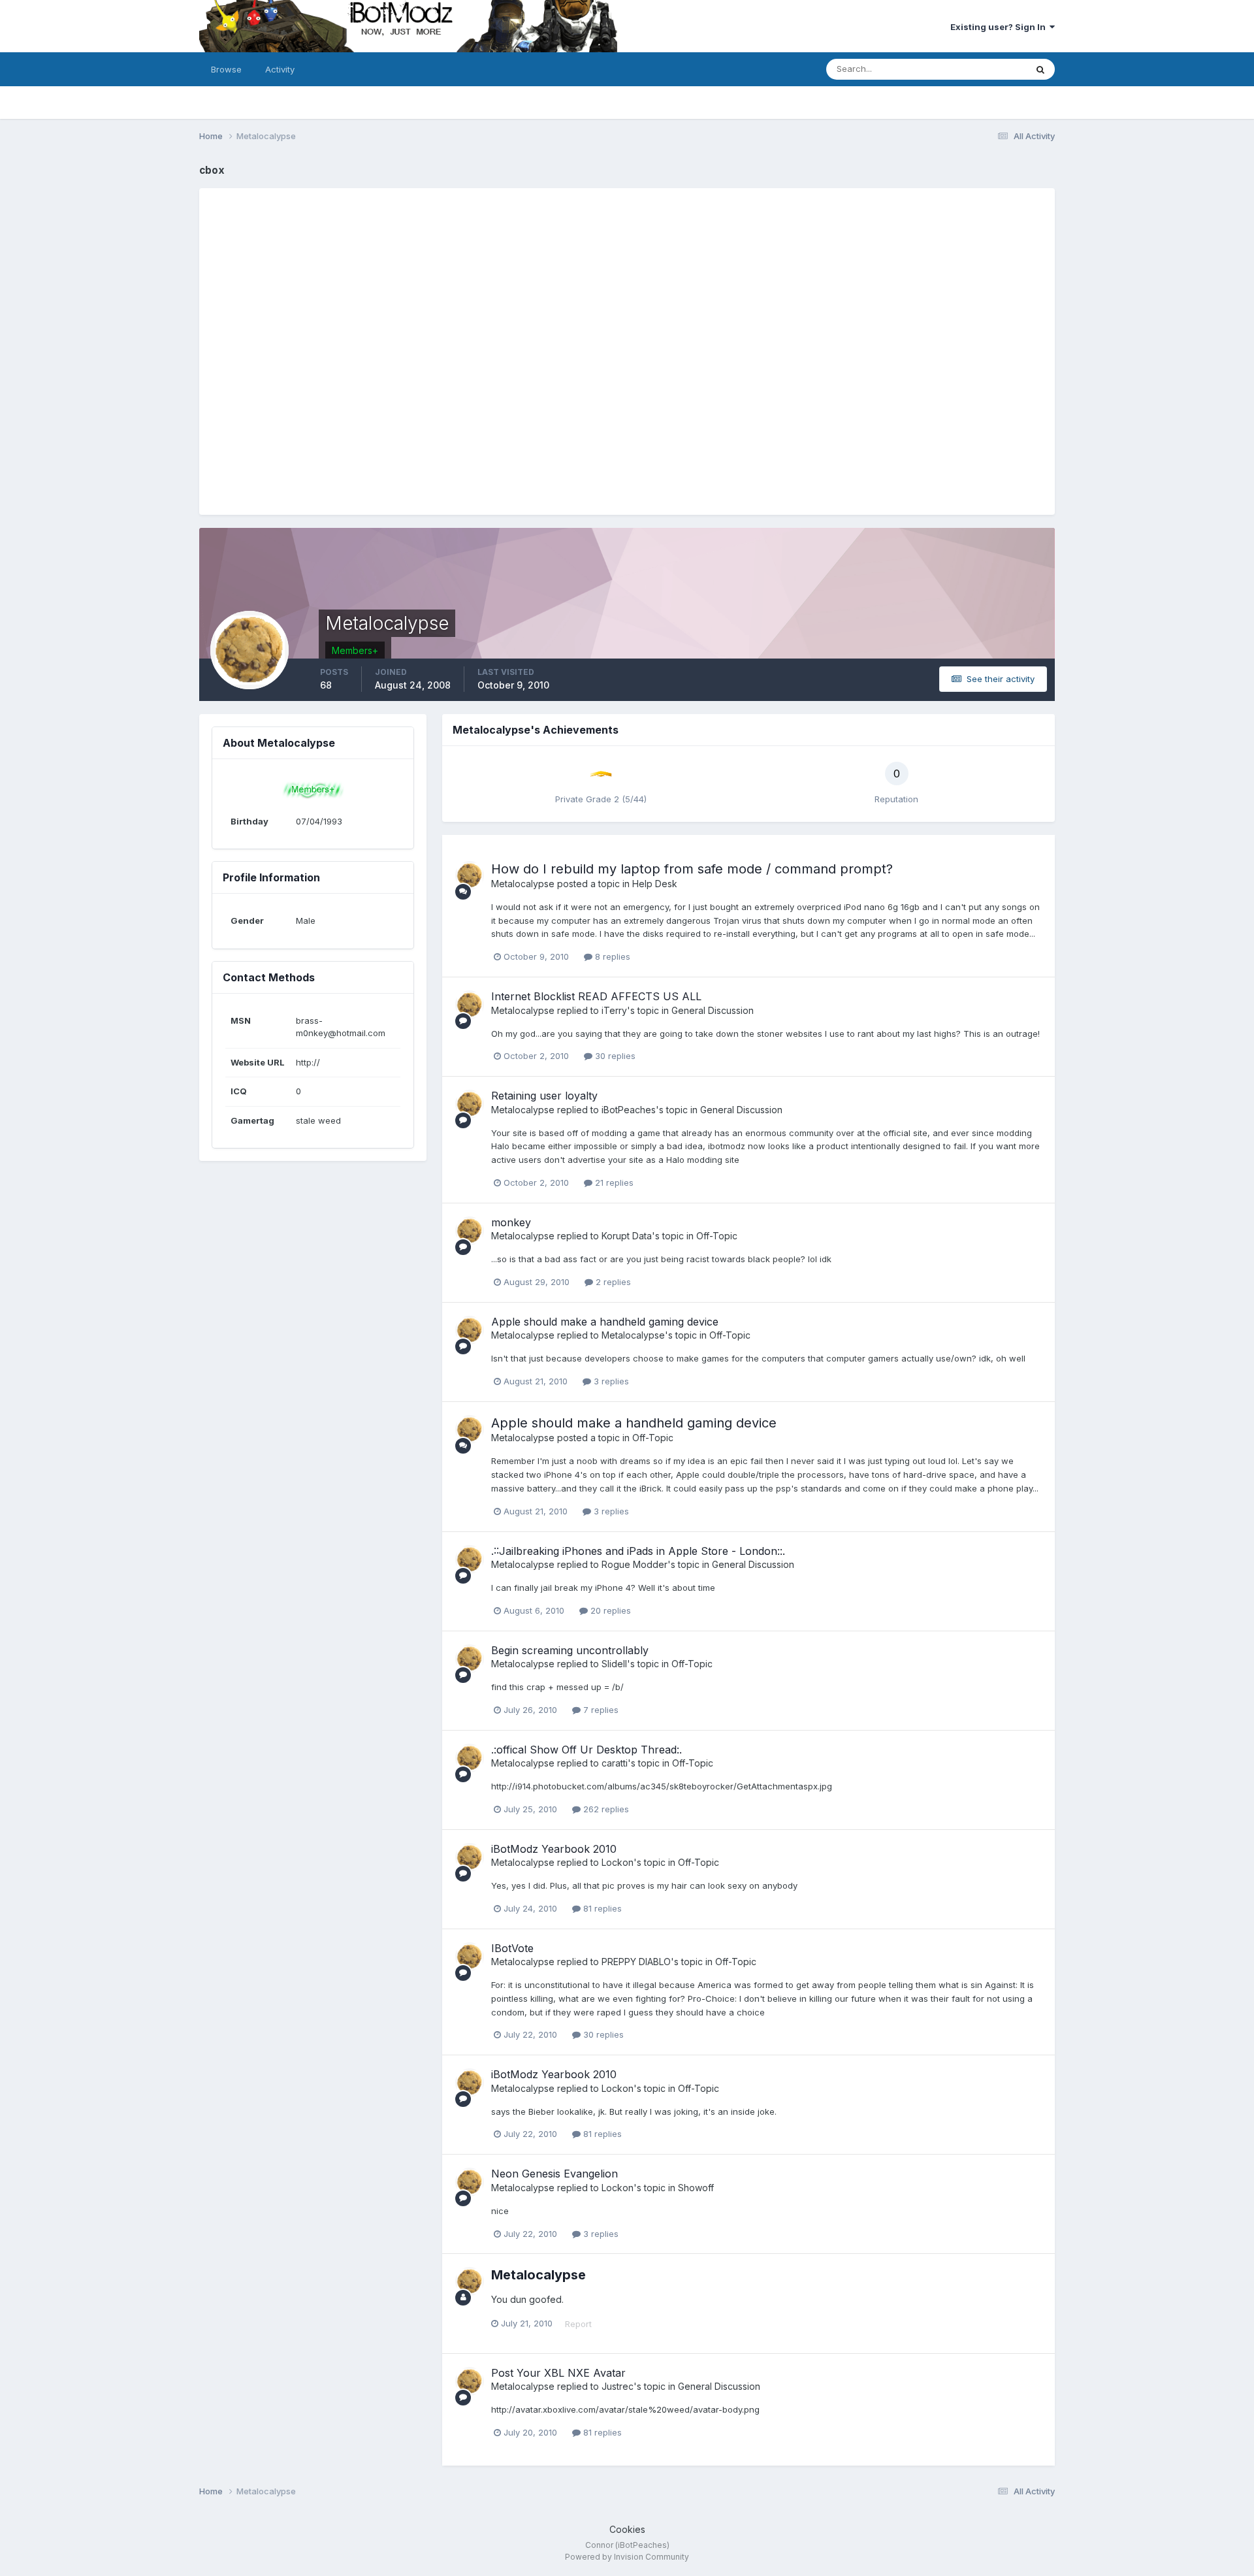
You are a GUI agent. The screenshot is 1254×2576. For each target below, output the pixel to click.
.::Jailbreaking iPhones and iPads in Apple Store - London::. (638, 1551)
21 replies (613, 1182)
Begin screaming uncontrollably (570, 1650)
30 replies (614, 1056)
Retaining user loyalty (544, 1096)
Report (578, 2324)
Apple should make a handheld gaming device (605, 1322)
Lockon (618, 1862)
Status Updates (979, 69)
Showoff (696, 2188)
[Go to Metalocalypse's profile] (470, 875)
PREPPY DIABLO (636, 1962)
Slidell (614, 1664)
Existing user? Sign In (1000, 27)
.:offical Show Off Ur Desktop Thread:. (587, 1750)
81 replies (601, 1908)
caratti (615, 1763)
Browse (226, 69)
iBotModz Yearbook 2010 (554, 1849)
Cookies (627, 2529)
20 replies (609, 1610)
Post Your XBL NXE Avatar (558, 2373)
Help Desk (655, 884)
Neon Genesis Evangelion (555, 2174)
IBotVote (512, 1948)
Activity (280, 69)
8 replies (611, 956)
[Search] (1040, 69)
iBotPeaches (629, 1110)
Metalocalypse (523, 884)
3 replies (610, 1381)
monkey (511, 1222)
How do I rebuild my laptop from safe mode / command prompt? (692, 869)
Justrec (618, 2386)
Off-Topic (717, 1236)
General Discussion (713, 1010)
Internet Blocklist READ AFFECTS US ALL (596, 996)
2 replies (612, 1282)
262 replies (605, 1809)
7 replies (600, 1710)
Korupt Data (627, 1236)
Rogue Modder (635, 1564)
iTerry (614, 1010)
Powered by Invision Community (627, 2557)
